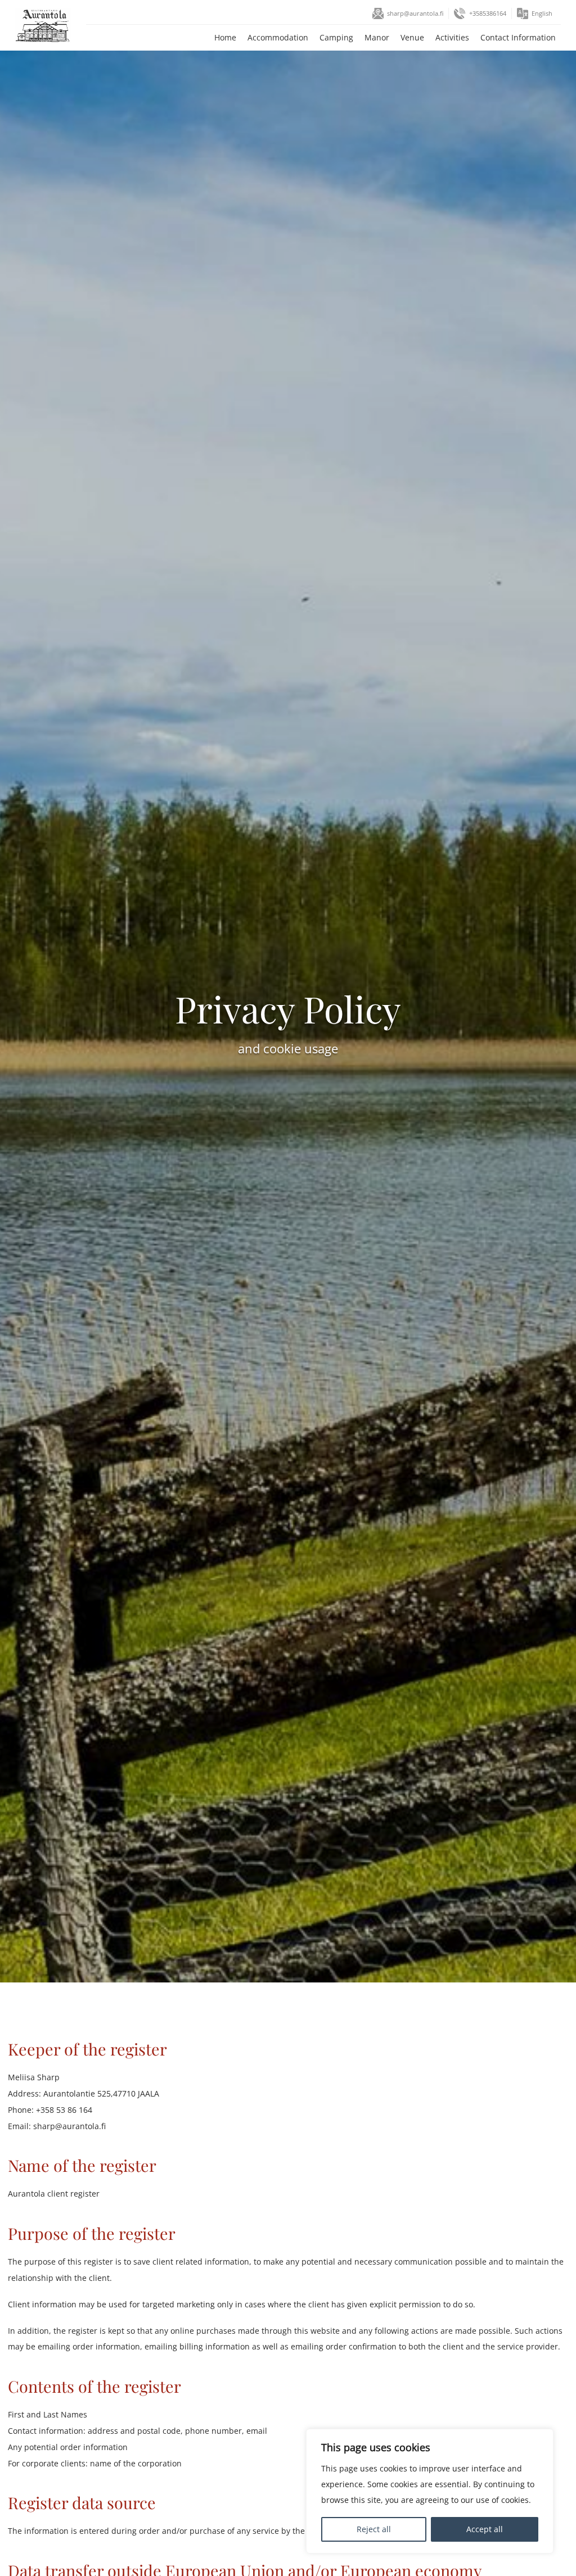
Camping (336, 37)
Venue (412, 37)
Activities (452, 37)
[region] (430, 2491)
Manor (377, 37)
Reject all (374, 2529)
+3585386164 (488, 13)
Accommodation (278, 37)
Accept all (485, 2529)
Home (225, 37)
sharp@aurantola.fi (415, 13)
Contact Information (518, 37)
